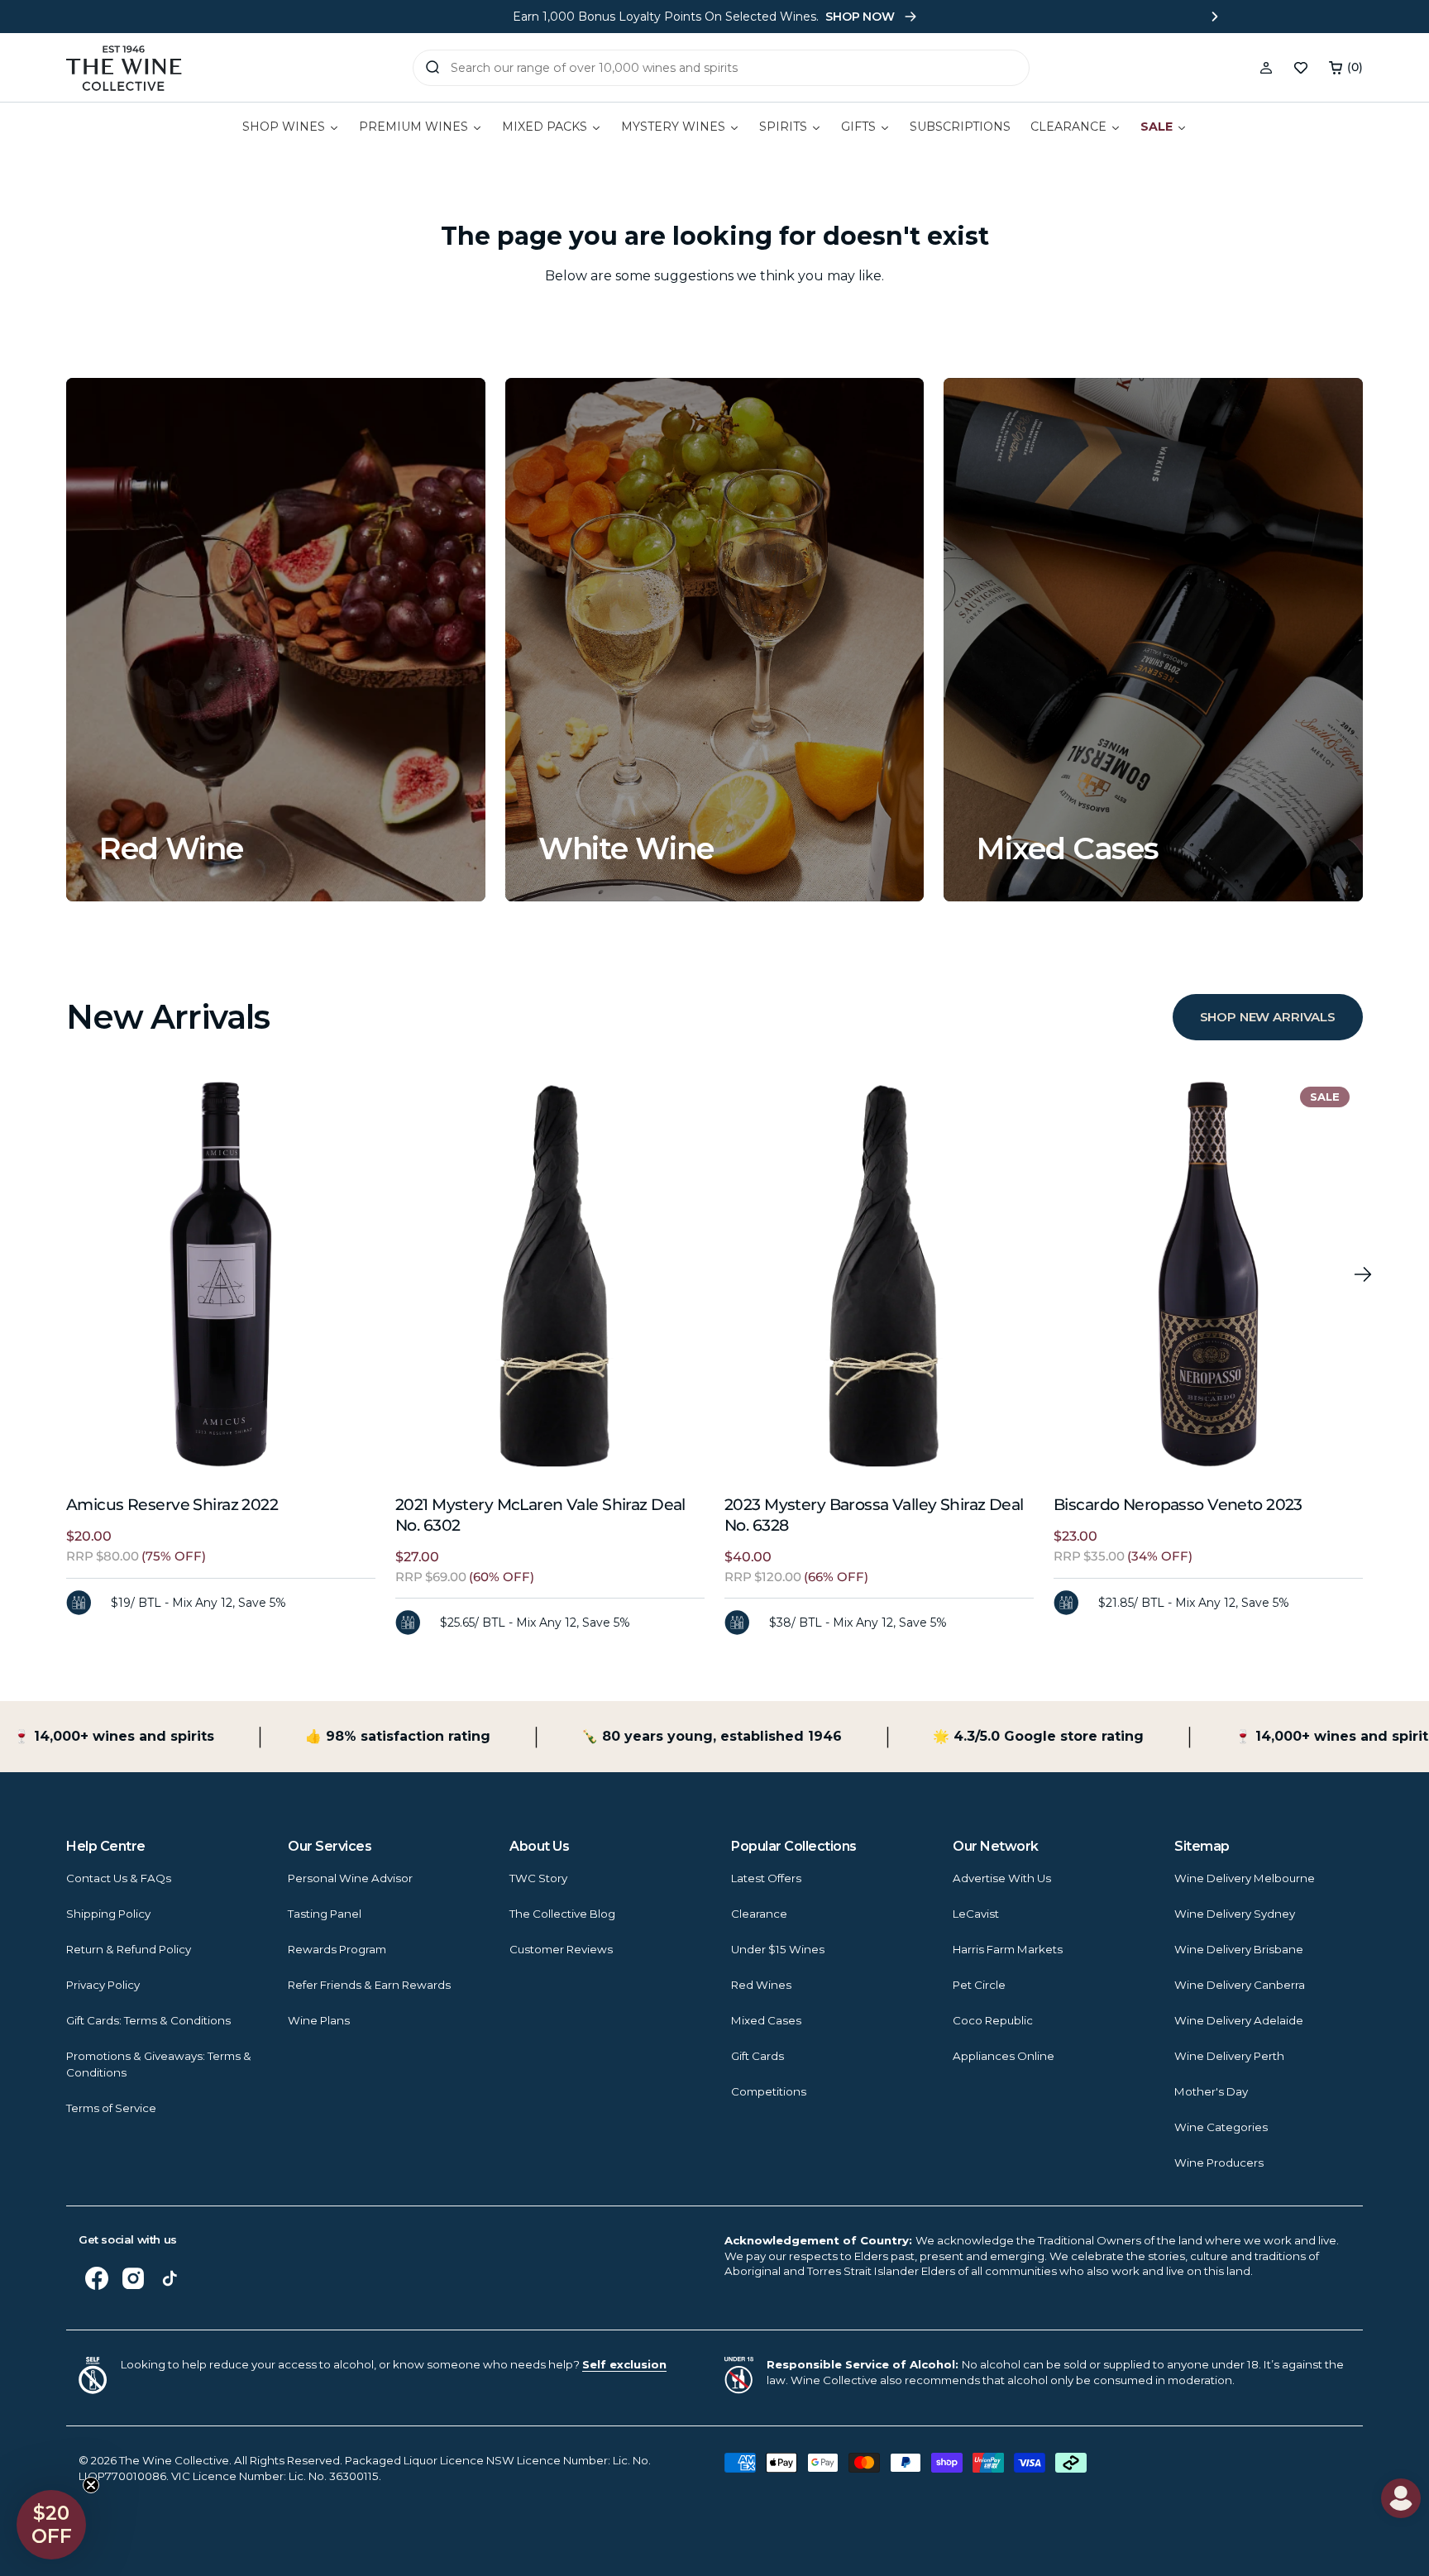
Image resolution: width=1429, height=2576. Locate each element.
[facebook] (97, 2278)
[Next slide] (1215, 17)
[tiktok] (170, 2278)
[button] (1346, 68)
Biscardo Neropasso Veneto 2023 (1178, 1505)
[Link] (276, 640)
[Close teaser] (91, 2485)
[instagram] (133, 2278)
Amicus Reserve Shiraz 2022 (172, 1505)
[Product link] (221, 1274)
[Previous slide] (214, 17)
